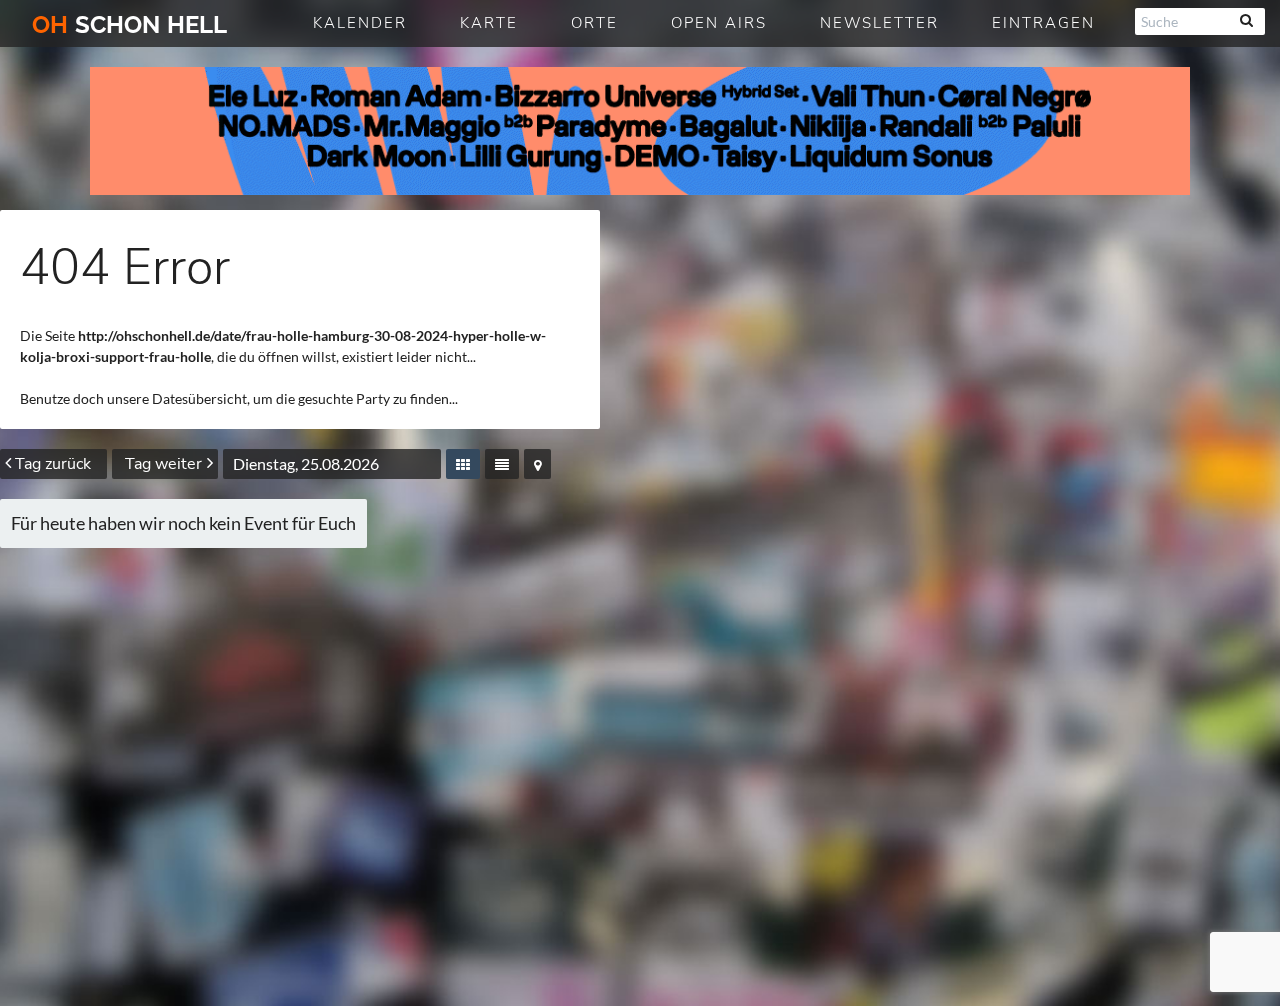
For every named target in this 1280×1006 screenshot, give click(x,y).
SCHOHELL (129, 24)
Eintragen (1043, 23)
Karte (489, 23)
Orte (594, 23)
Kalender (360, 23)
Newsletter (879, 23)
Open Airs (719, 23)
